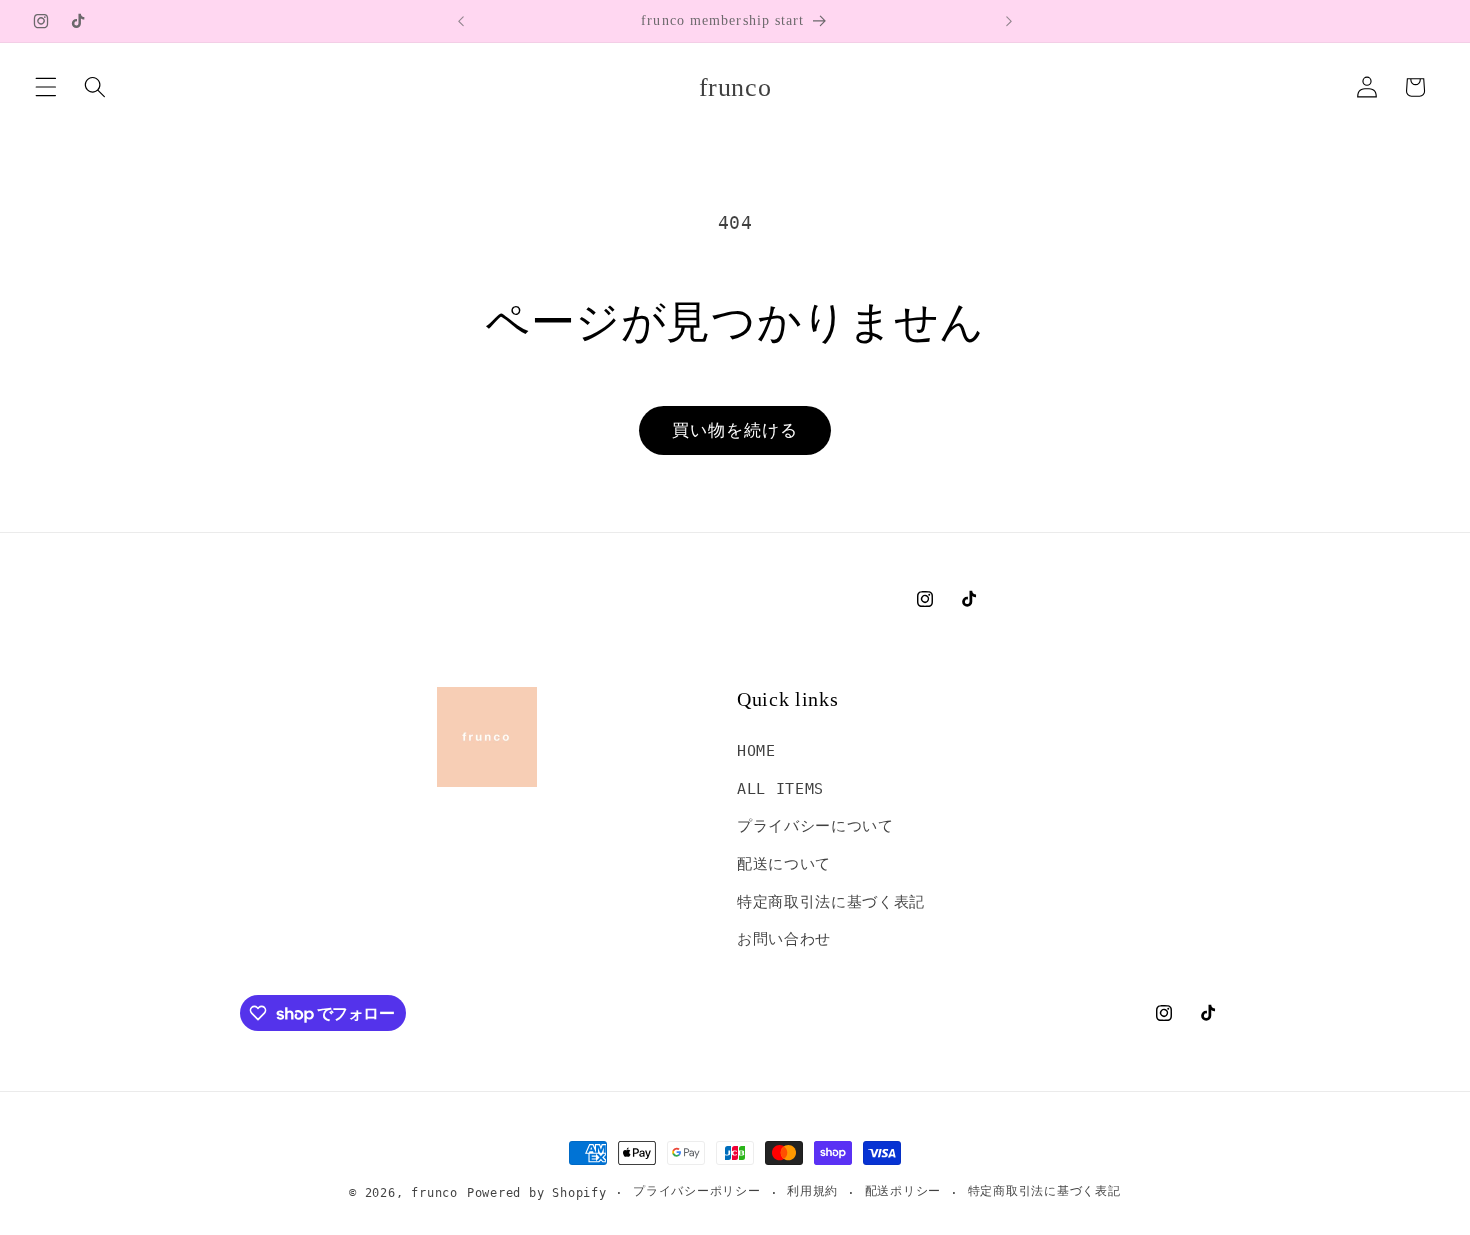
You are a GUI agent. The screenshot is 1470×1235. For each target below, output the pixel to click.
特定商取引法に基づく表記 (831, 902)
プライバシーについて (815, 826)
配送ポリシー (903, 1191)
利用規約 (812, 1191)
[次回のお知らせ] (1009, 21)
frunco (434, 1193)
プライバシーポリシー (697, 1191)
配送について (784, 864)
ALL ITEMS (780, 789)
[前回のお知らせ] (461, 21)
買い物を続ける (735, 430)
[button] (46, 87)
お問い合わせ (784, 939)
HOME (756, 751)
